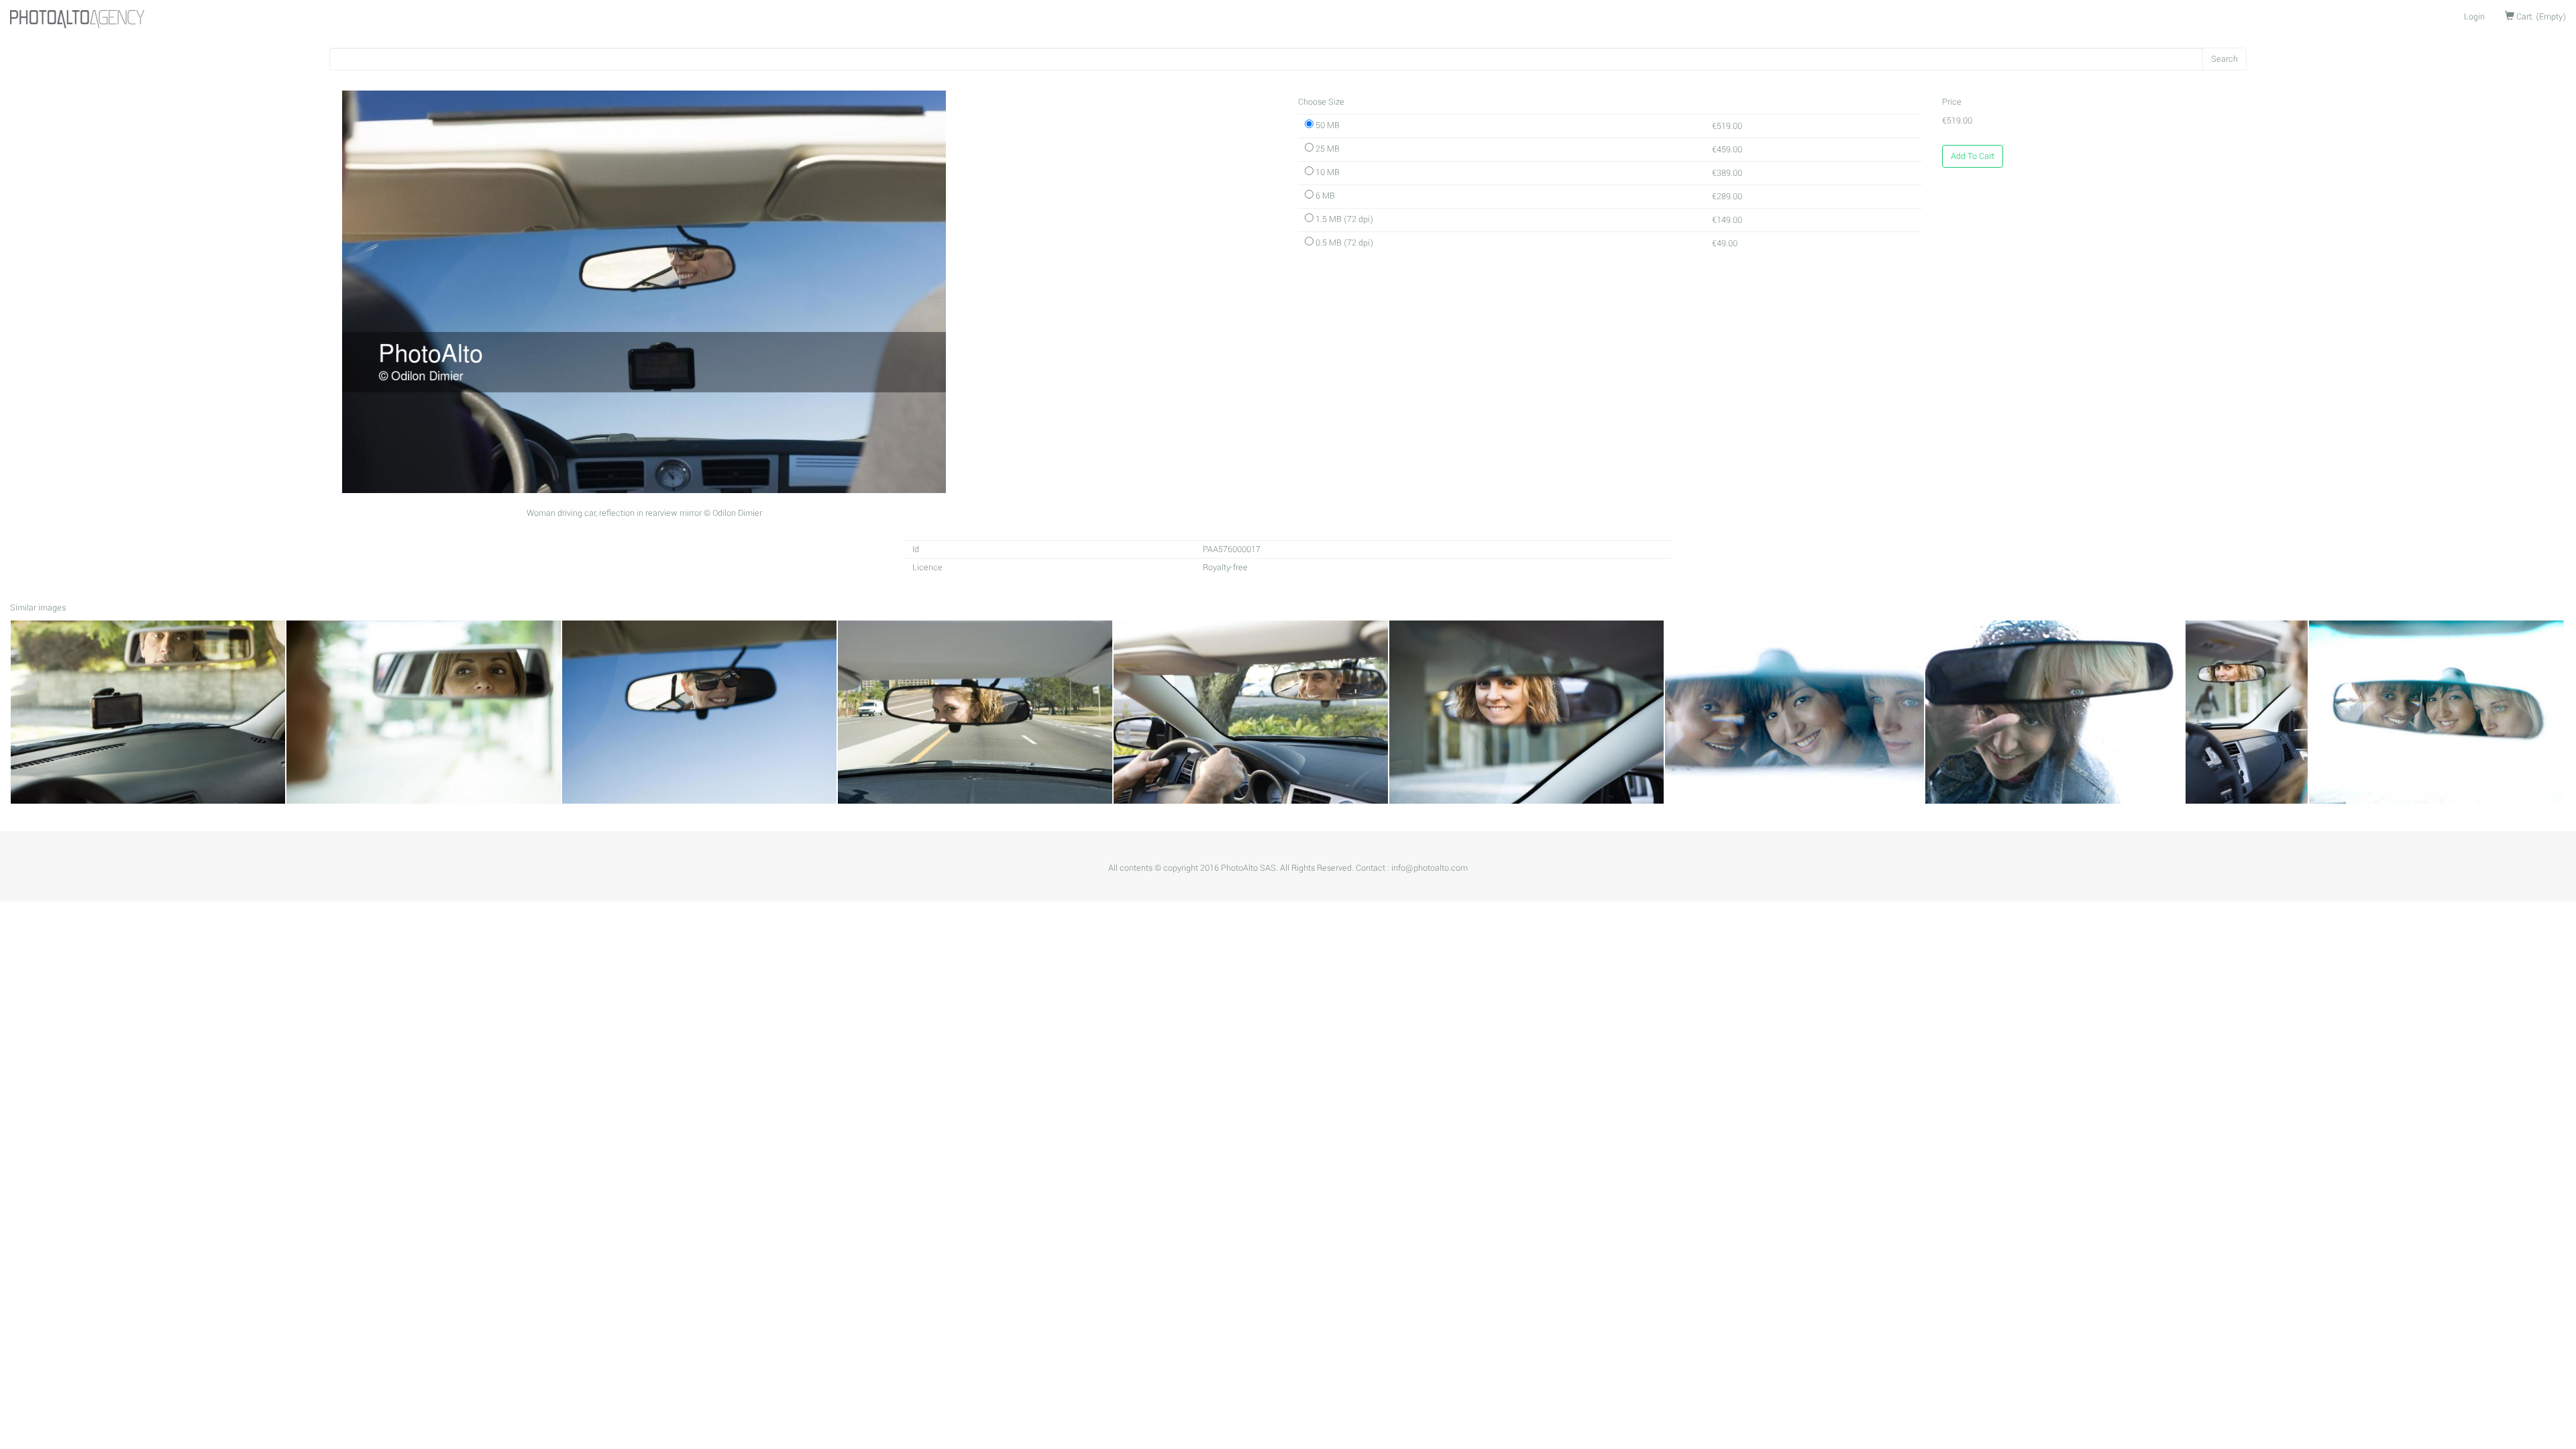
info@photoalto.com (1430, 868)
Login (2474, 17)
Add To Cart (1973, 156)
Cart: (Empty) (2540, 17)
